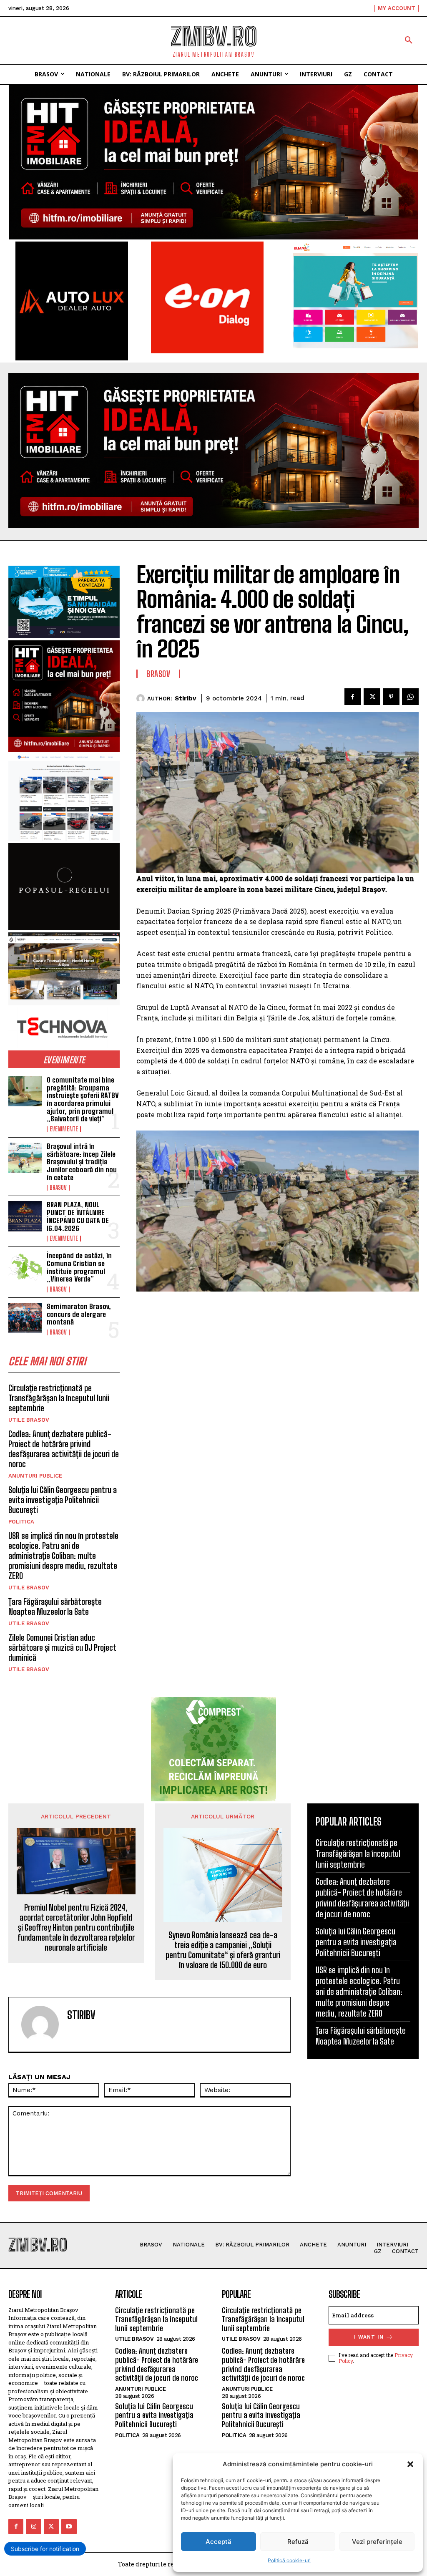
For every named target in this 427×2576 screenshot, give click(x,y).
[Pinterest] (391, 697)
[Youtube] (69, 2526)
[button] (410, 2464)
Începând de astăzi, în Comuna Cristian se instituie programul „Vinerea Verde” (79, 1267)
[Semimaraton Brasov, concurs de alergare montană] (25, 1318)
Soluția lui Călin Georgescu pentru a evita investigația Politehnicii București (63, 1500)
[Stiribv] (142, 698)
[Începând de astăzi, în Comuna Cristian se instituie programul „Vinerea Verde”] (25, 1267)
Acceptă (219, 2542)
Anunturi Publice (35, 1476)
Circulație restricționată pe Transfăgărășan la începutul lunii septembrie (59, 1398)
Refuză (298, 2542)
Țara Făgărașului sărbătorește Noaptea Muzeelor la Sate (55, 1607)
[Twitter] (372, 697)
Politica (21, 1522)
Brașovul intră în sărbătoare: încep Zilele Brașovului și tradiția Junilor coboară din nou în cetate (82, 1162)
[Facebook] (353, 697)
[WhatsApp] (410, 697)
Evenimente (64, 1129)
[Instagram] (33, 2526)
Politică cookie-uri (289, 2560)
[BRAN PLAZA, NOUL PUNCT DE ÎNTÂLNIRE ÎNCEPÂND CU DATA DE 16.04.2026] (25, 1216)
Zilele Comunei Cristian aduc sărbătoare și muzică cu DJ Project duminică (62, 1647)
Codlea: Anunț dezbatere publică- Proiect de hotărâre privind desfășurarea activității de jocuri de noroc (64, 1449)
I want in (369, 2337)
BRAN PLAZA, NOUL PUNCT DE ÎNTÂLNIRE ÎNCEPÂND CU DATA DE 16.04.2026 (78, 1216)
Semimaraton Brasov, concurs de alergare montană (79, 1314)
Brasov (58, 1188)
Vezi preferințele (377, 2542)
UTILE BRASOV (29, 1420)
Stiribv (185, 698)
